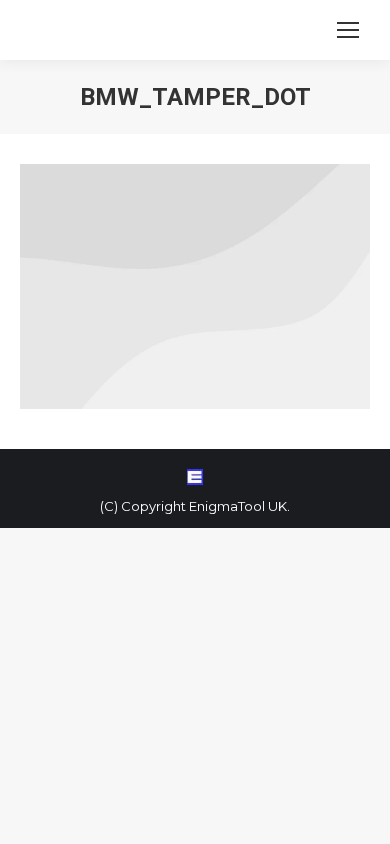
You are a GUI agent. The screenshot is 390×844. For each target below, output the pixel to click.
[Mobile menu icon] (348, 30)
